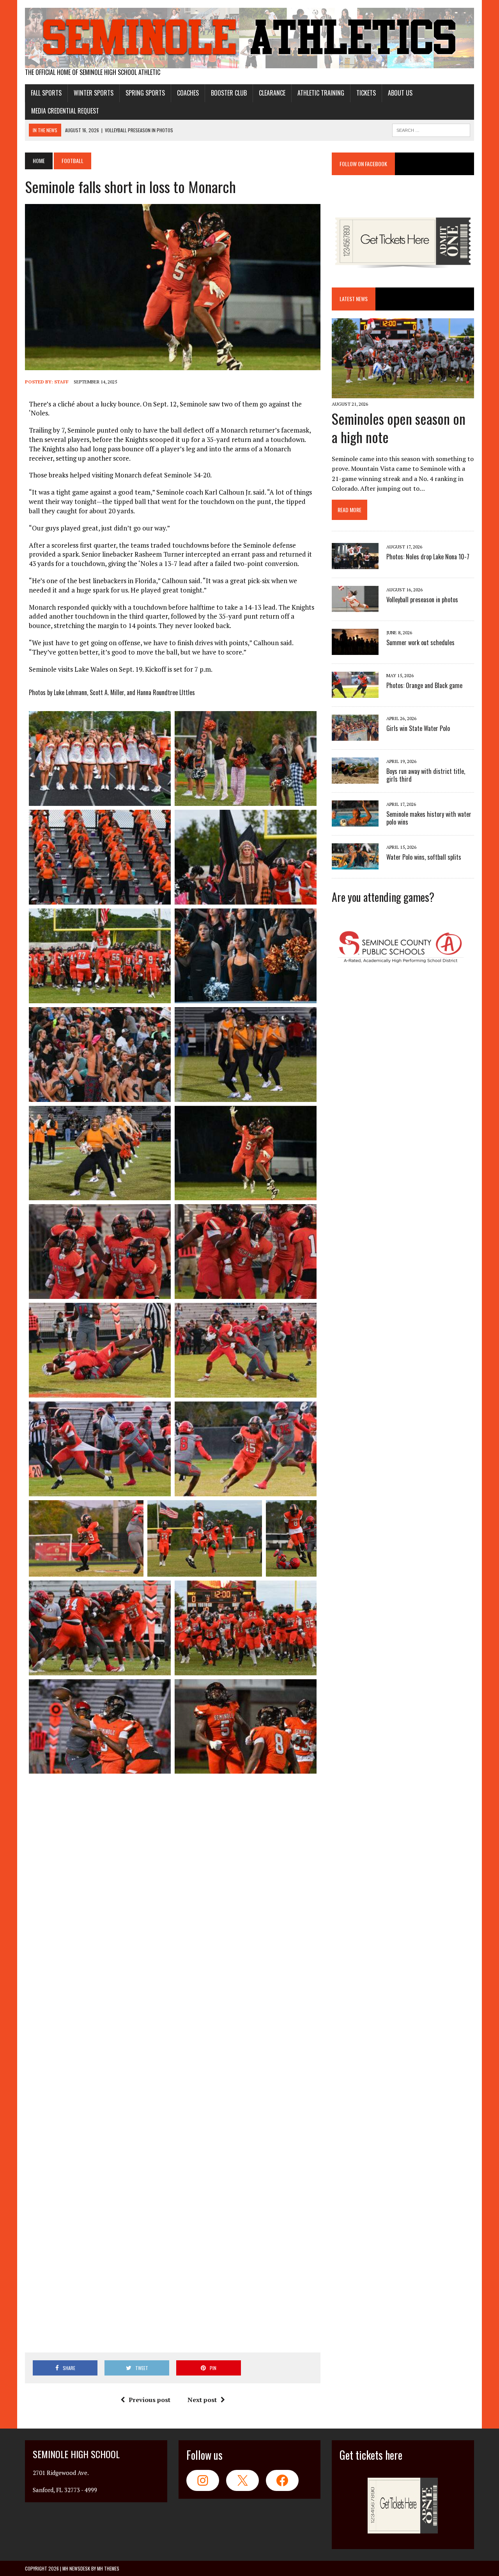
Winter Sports (94, 93)
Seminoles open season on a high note (399, 428)
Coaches (188, 93)
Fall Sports (46, 93)
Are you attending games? (383, 897)
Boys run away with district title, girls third (426, 775)
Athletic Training (321, 93)
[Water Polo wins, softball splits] (355, 864)
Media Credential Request (65, 111)
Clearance (272, 93)
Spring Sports (145, 93)
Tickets (366, 93)
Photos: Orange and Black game (424, 685)
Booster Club (229, 93)
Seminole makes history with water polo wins (429, 818)
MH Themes (108, 2568)
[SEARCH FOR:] (431, 129)
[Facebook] (282, 2480)
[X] (242, 2480)
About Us (400, 93)
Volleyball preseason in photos (422, 600)
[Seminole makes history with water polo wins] (355, 821)
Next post (202, 2400)
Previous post (150, 2400)
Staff (61, 382)
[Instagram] (203, 2480)
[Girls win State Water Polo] (355, 736)
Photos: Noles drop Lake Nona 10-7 (428, 557)
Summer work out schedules (420, 642)
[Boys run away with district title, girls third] (355, 779)
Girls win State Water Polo (418, 728)
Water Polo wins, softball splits (424, 857)
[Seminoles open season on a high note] (403, 393)
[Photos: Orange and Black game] (355, 693)
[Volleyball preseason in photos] (355, 607)
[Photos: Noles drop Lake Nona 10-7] (355, 564)
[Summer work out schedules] (355, 650)
